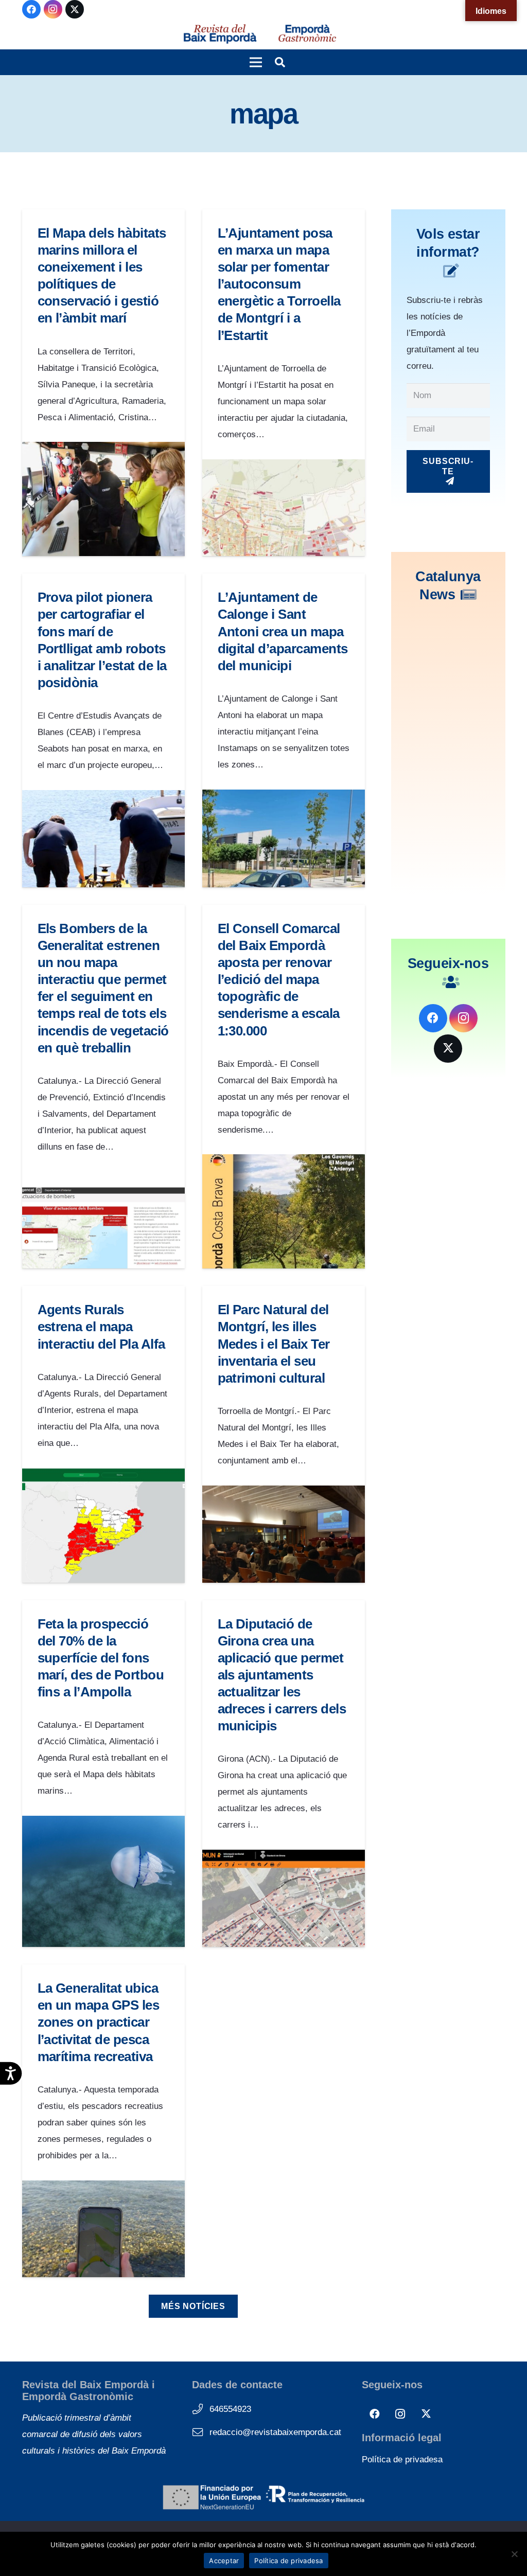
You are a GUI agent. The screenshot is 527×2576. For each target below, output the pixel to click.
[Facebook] (31, 9)
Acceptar (224, 2561)
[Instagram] (53, 9)
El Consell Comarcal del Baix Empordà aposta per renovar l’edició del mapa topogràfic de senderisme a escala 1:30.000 (279, 980)
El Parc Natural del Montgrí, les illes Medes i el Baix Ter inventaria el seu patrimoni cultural (274, 1344)
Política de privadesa (402, 2459)
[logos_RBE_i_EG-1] (220, 34)
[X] (75, 9)
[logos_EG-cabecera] (307, 34)
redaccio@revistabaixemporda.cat (275, 2432)
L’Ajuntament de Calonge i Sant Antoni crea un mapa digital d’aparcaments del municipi (283, 631)
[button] (256, 62)
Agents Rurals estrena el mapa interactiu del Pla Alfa (101, 1327)
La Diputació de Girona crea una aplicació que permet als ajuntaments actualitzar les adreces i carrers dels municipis (282, 1675)
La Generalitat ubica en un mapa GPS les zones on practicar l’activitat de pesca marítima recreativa (99, 2022)
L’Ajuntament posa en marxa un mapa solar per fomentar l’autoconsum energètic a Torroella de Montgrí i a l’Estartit (279, 284)
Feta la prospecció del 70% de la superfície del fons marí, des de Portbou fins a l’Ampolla (101, 1658)
